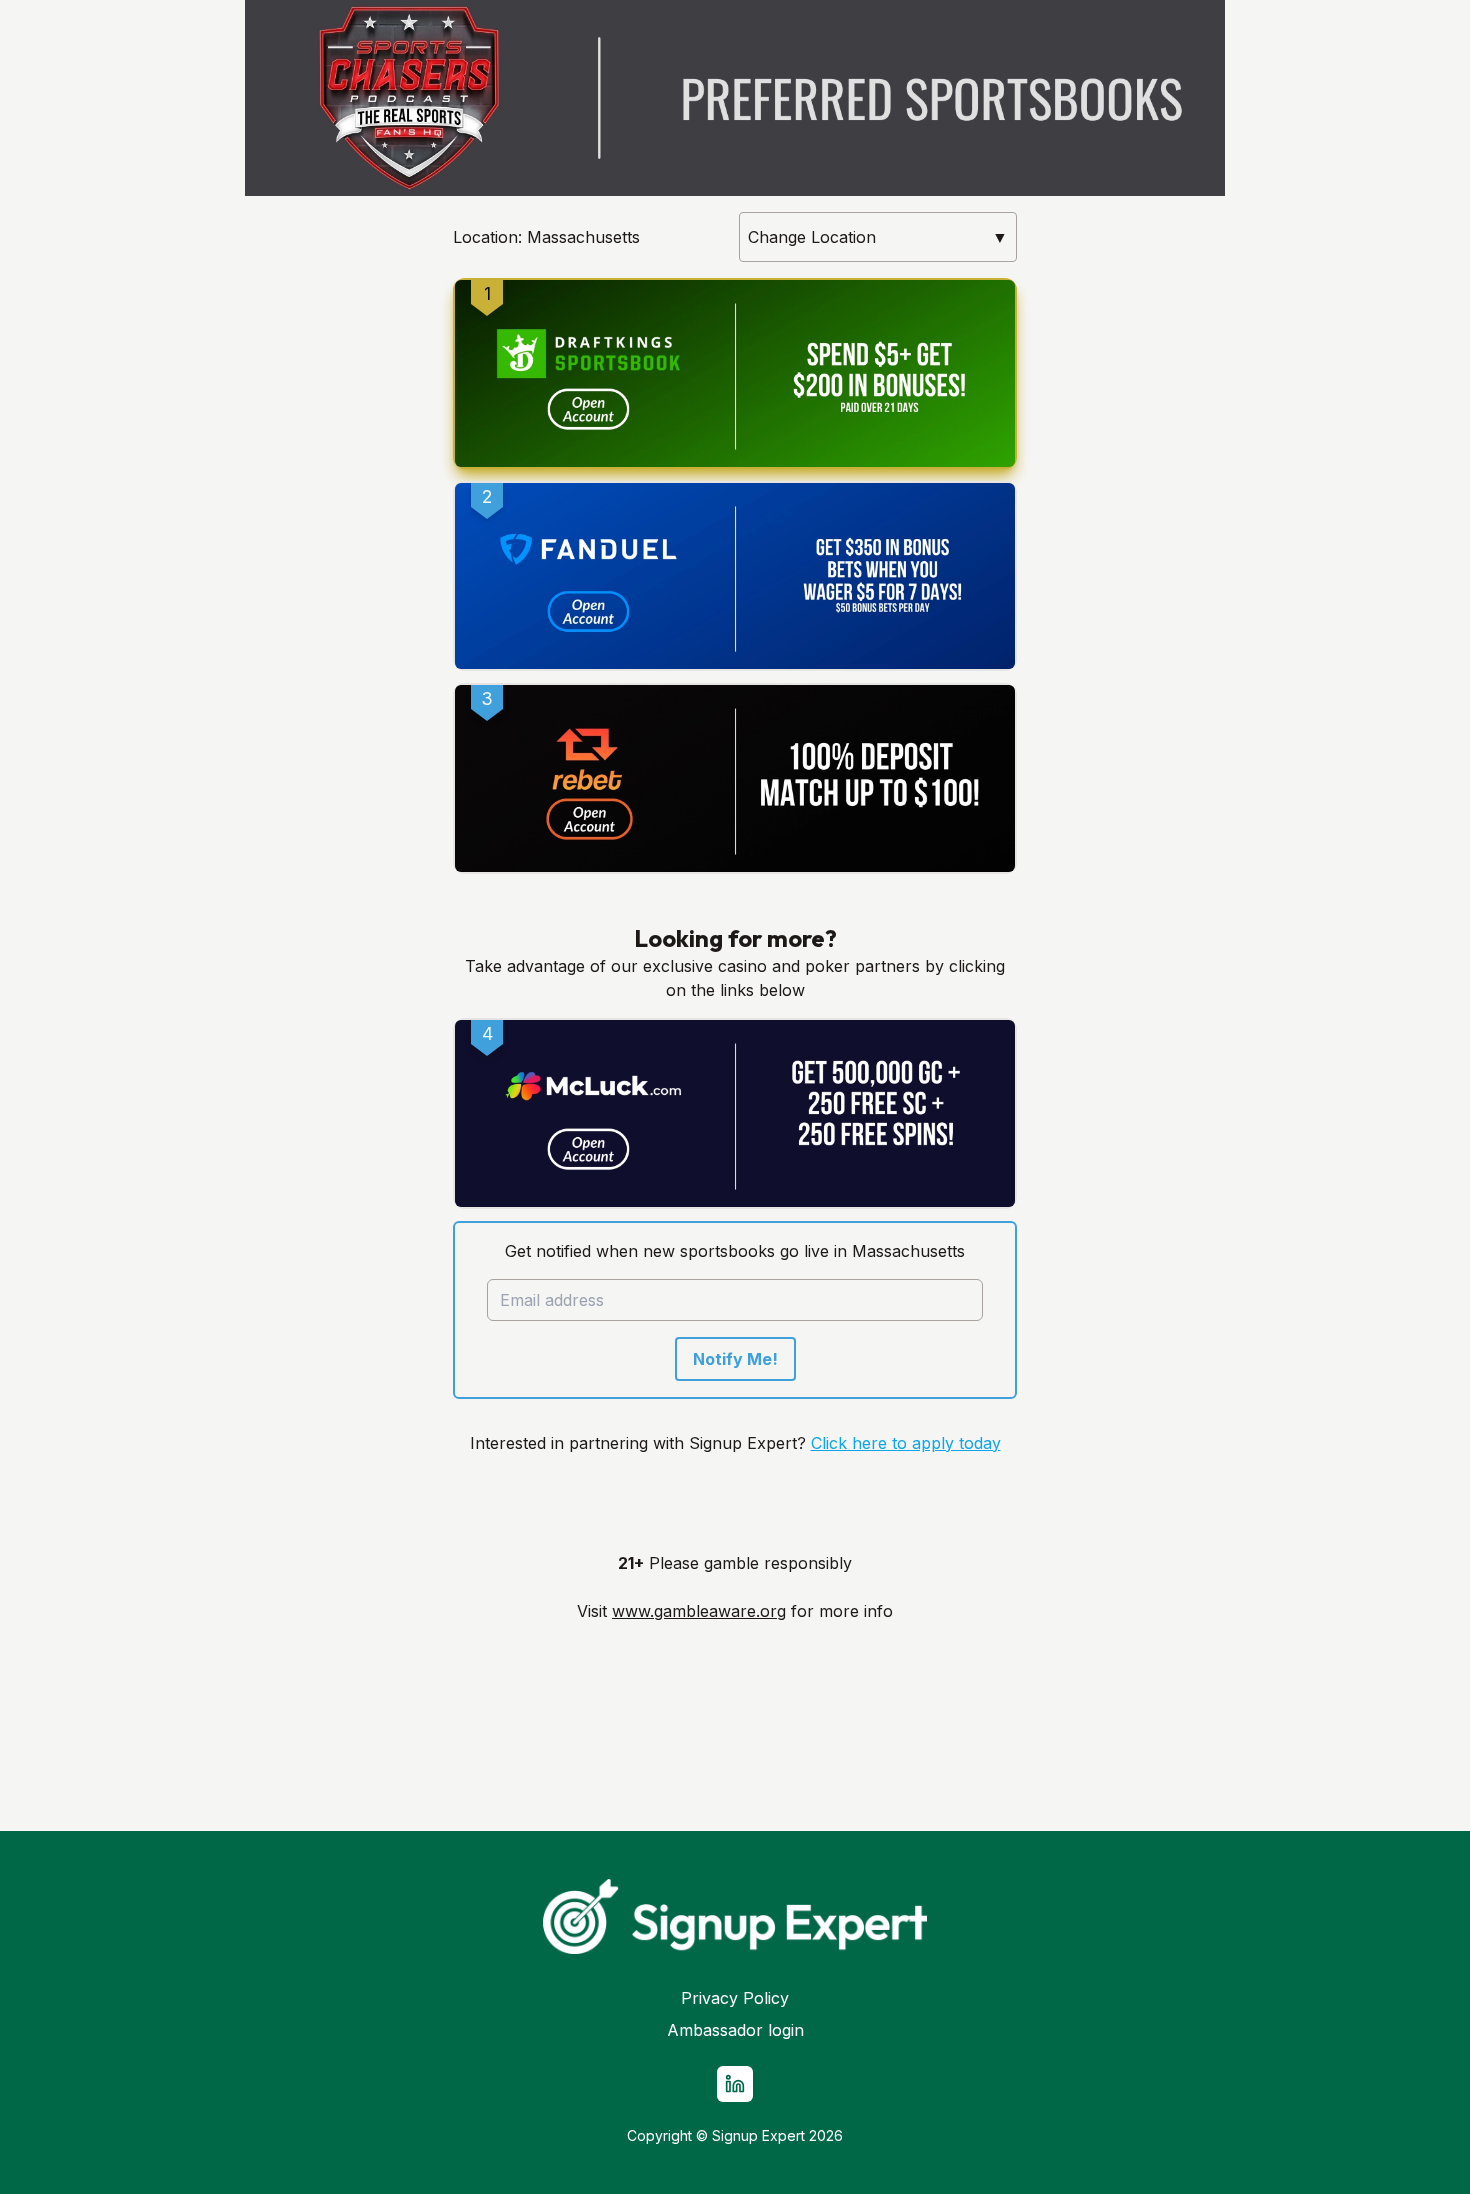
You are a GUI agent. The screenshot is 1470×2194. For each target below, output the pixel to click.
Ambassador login (735, 2030)
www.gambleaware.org (699, 1611)
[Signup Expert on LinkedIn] (735, 2084)
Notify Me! (735, 1359)
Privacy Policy (735, 1998)
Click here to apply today (906, 1443)
